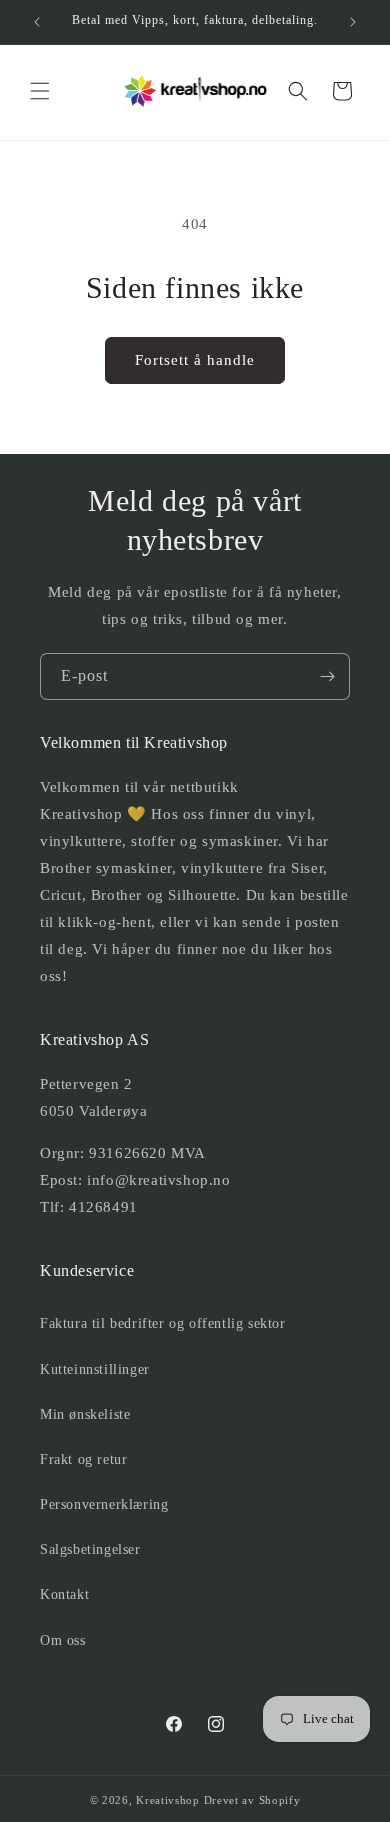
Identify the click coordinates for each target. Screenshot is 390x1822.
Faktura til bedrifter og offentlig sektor (163, 1323)
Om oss (63, 1640)
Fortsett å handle (195, 360)
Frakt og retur (83, 1459)
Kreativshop (168, 1800)
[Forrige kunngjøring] (37, 22)
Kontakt (64, 1594)
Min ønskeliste (85, 1414)
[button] (40, 91)
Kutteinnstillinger (95, 1369)
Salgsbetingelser (90, 1549)
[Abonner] (327, 676)
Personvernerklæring (104, 1504)
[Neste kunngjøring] (353, 22)
